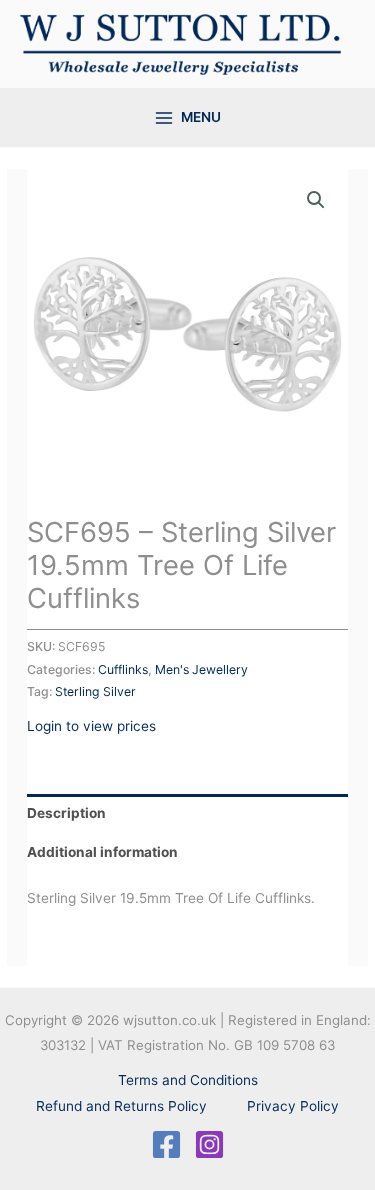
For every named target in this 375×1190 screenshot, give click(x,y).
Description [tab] (66, 813)
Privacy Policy (293, 1106)
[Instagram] (209, 1144)
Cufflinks (123, 669)
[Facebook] (166, 1144)
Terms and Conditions (188, 1080)
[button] (316, 200)
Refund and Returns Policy (121, 1106)
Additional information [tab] (102, 852)
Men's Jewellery (201, 669)
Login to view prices (91, 726)
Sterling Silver (95, 691)
